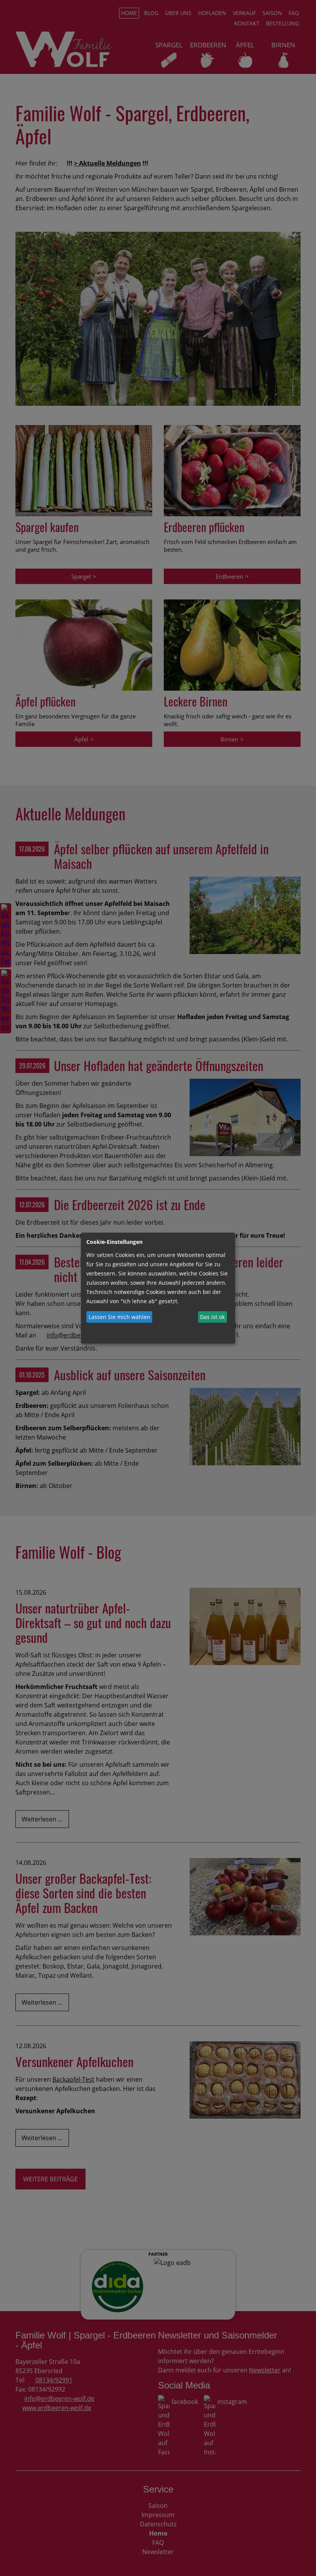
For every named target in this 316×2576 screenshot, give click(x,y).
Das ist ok (212, 1317)
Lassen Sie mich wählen (119, 1317)
